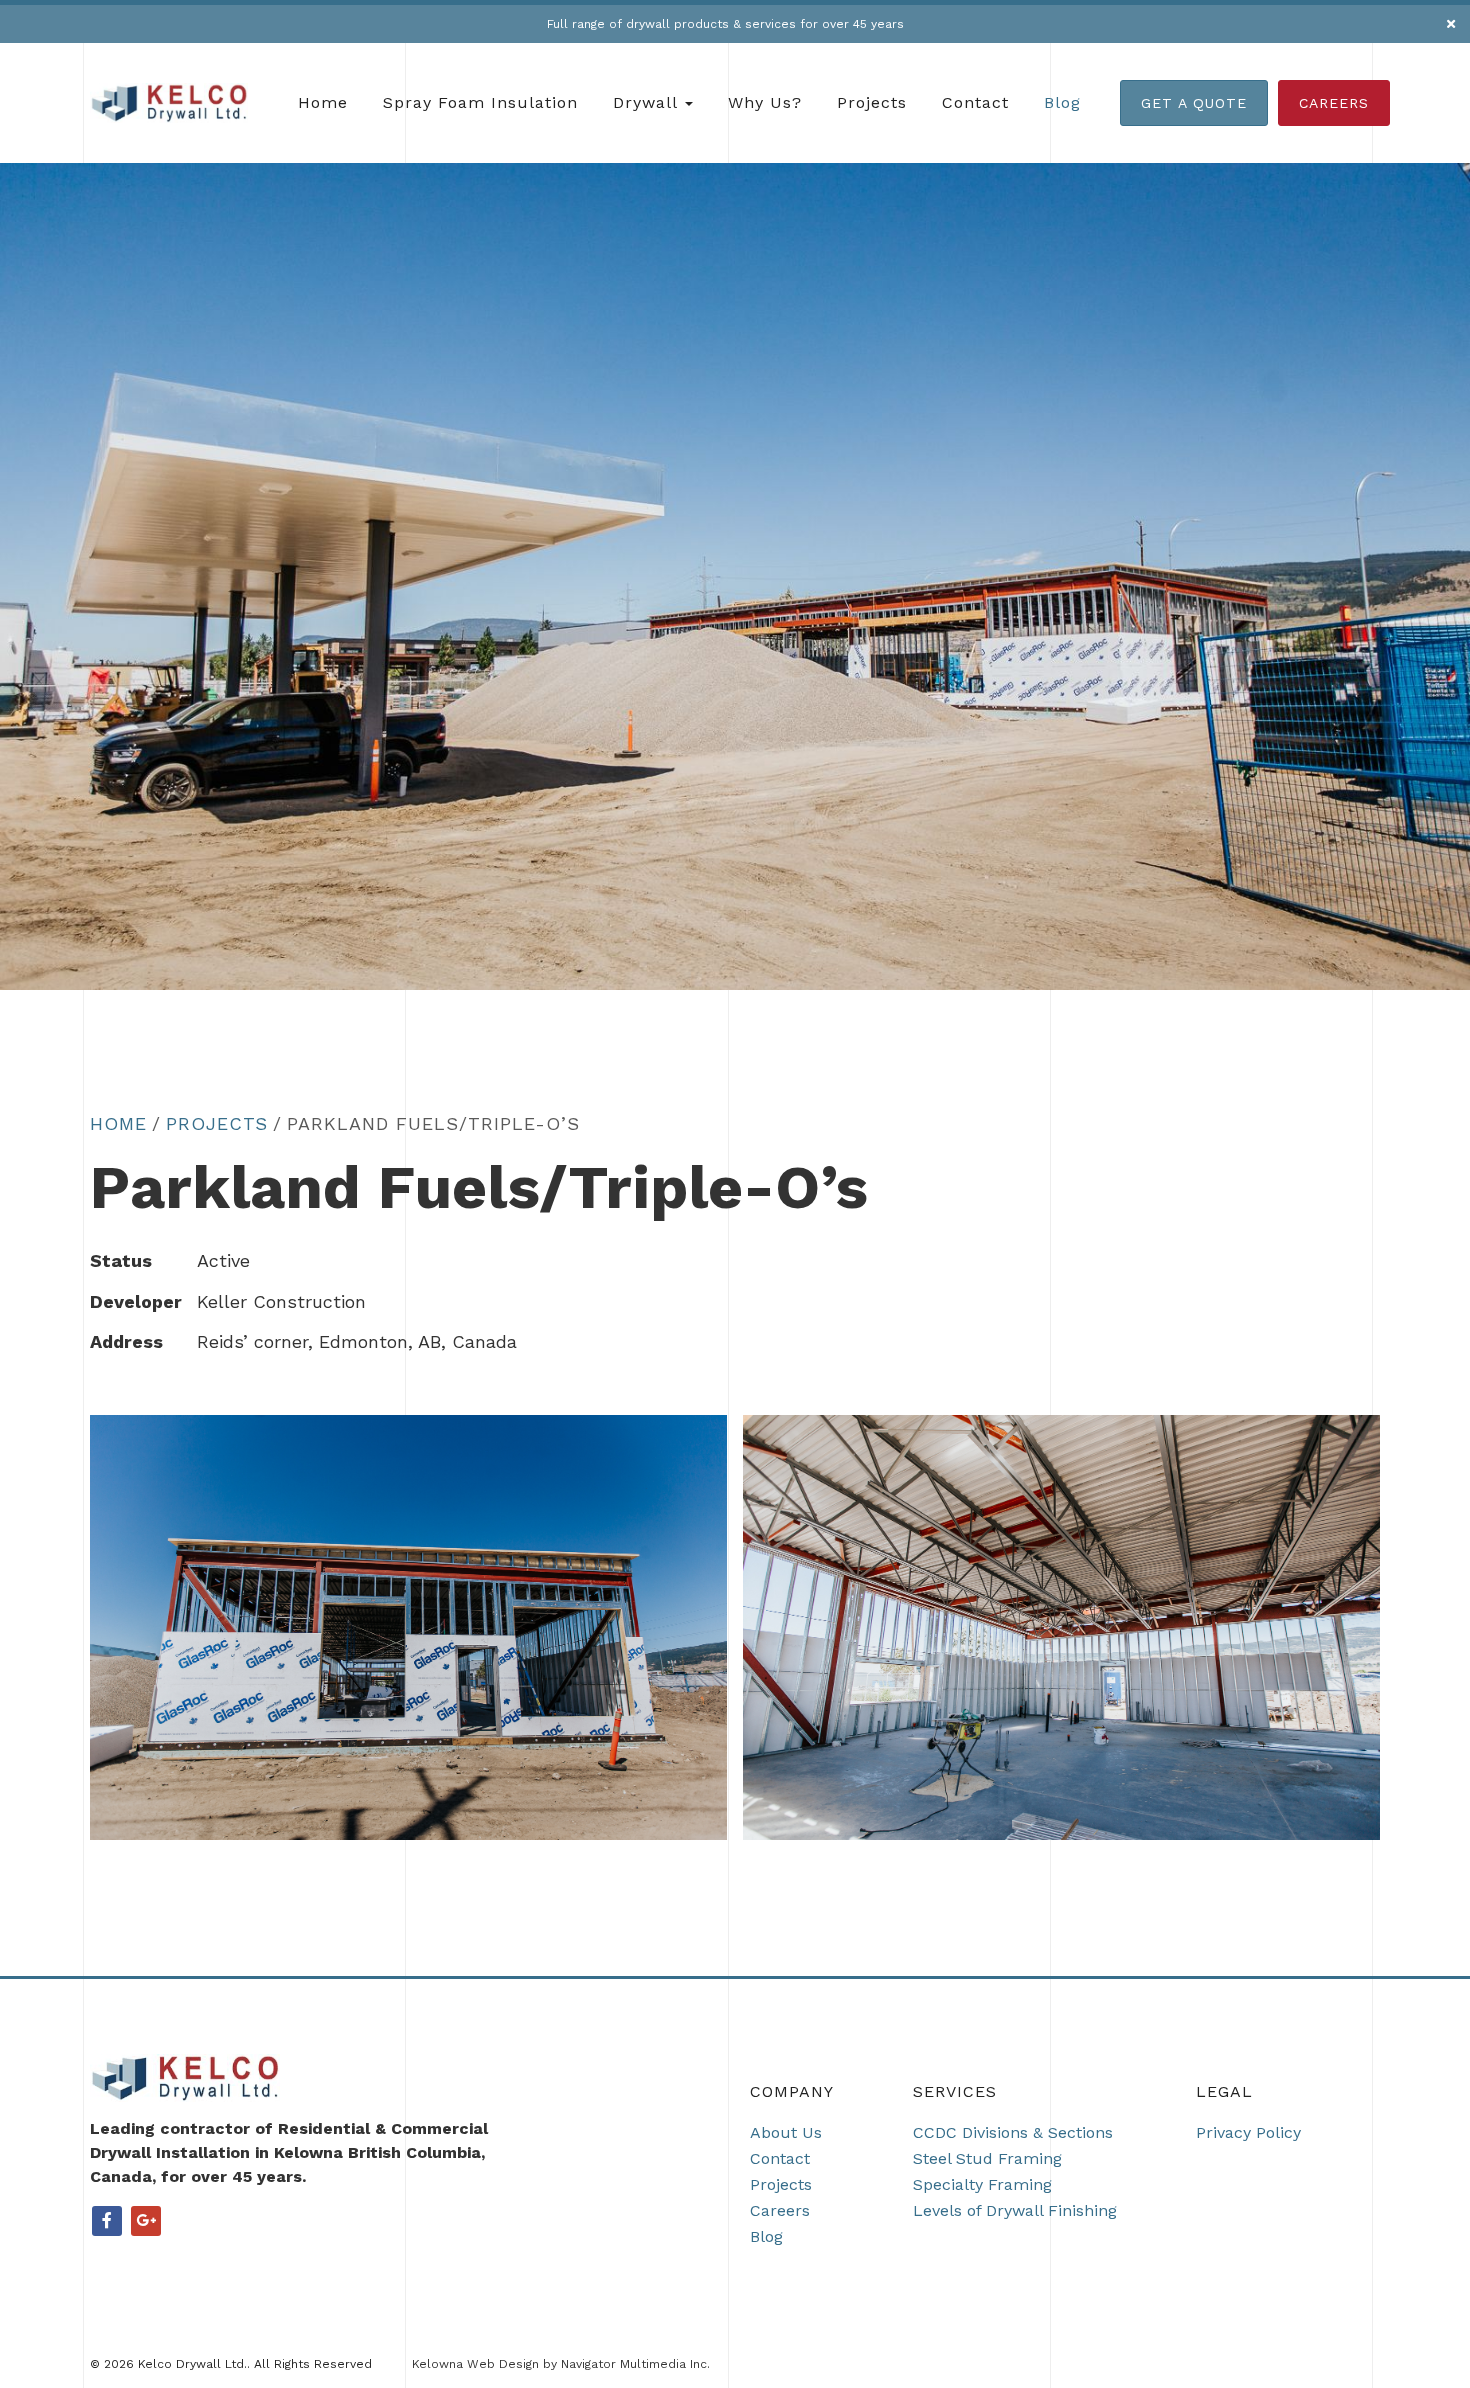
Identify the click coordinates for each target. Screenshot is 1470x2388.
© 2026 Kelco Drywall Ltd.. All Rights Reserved (231, 2364)
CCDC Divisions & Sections (1013, 2132)
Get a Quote (1194, 103)
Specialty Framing (982, 2184)
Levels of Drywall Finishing (1015, 2210)
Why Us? (765, 102)
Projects (872, 102)
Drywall (648, 102)
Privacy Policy (1248, 2132)
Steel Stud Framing (987, 2158)
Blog (1062, 102)
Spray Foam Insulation (480, 102)
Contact (975, 102)
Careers (1334, 103)
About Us (786, 2132)
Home (323, 102)
